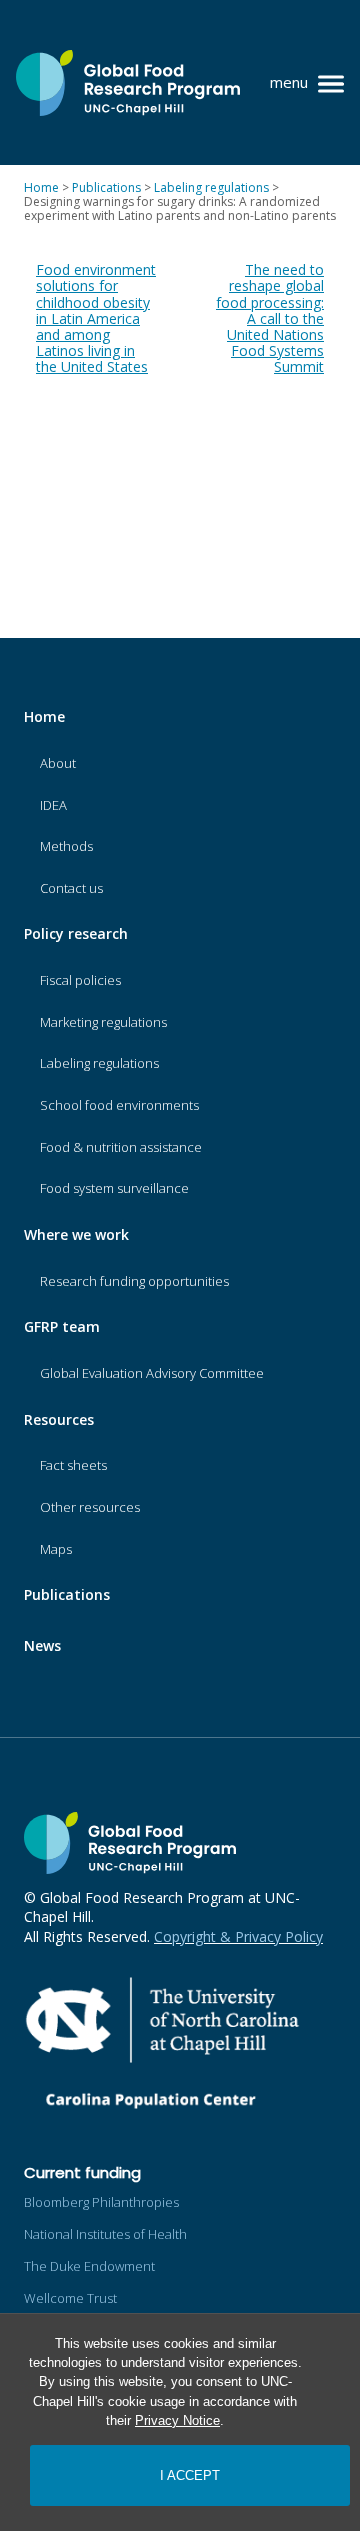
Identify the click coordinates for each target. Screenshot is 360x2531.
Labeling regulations (99, 1063)
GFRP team (62, 1326)
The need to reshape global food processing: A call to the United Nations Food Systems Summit (270, 318)
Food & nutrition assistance (121, 1147)
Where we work (76, 1234)
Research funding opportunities (134, 1281)
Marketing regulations (103, 1022)
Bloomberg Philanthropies (101, 2202)
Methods (66, 846)
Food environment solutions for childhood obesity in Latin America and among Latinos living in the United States (96, 318)
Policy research (76, 933)
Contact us (71, 888)
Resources (59, 1419)
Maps (56, 1549)
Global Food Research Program (128, 82)
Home (44, 716)
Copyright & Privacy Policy (238, 1936)
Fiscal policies (80, 980)
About (58, 763)
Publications (67, 1594)
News (42, 1645)
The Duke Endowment (89, 2266)
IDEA (53, 805)
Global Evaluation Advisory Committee (152, 1373)
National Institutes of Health (105, 2234)
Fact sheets (73, 1465)
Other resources (90, 1507)
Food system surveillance (114, 1188)
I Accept (190, 2475)
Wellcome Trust (70, 2298)
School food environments (119, 1105)
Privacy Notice (177, 2420)
